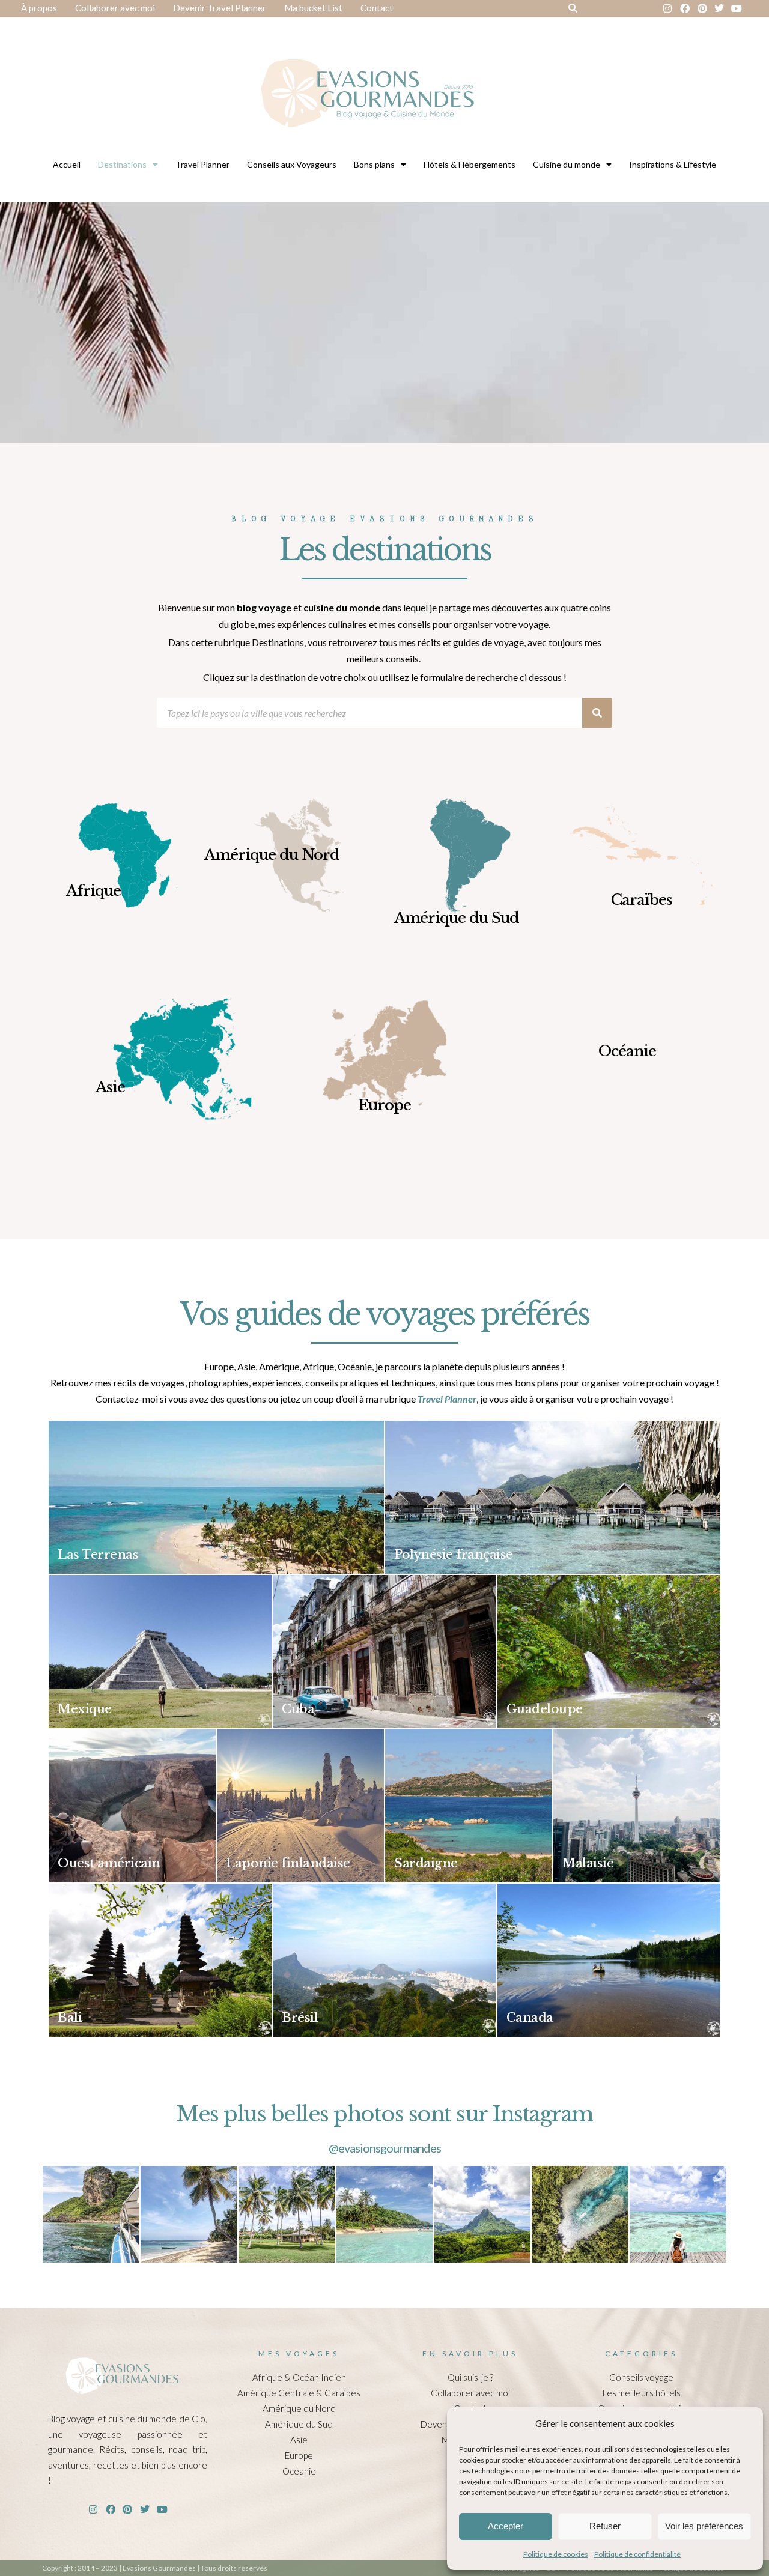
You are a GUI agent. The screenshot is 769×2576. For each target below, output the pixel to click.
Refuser (605, 2526)
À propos (39, 8)
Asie (299, 2440)
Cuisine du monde (567, 164)
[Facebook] (685, 9)
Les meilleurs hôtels (642, 2393)
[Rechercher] (597, 713)
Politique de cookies (556, 2554)
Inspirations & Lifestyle (673, 164)
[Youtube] (737, 9)
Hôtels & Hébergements (470, 164)
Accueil (67, 164)
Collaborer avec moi (115, 8)
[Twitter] (719, 9)
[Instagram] (668, 9)
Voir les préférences (704, 2526)
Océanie (299, 2471)
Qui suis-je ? (470, 2377)
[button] (573, 9)
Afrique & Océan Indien (299, 2377)
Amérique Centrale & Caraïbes (299, 2393)
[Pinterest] (702, 9)
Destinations (122, 164)
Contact (377, 8)
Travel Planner (202, 164)
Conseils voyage (641, 2377)
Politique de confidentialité (637, 2554)
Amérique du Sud (299, 2424)
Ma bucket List (313, 8)
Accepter (506, 2526)
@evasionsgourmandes (385, 2148)
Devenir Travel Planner (220, 8)
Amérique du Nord (299, 2408)
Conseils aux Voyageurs (292, 164)
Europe (299, 2455)
